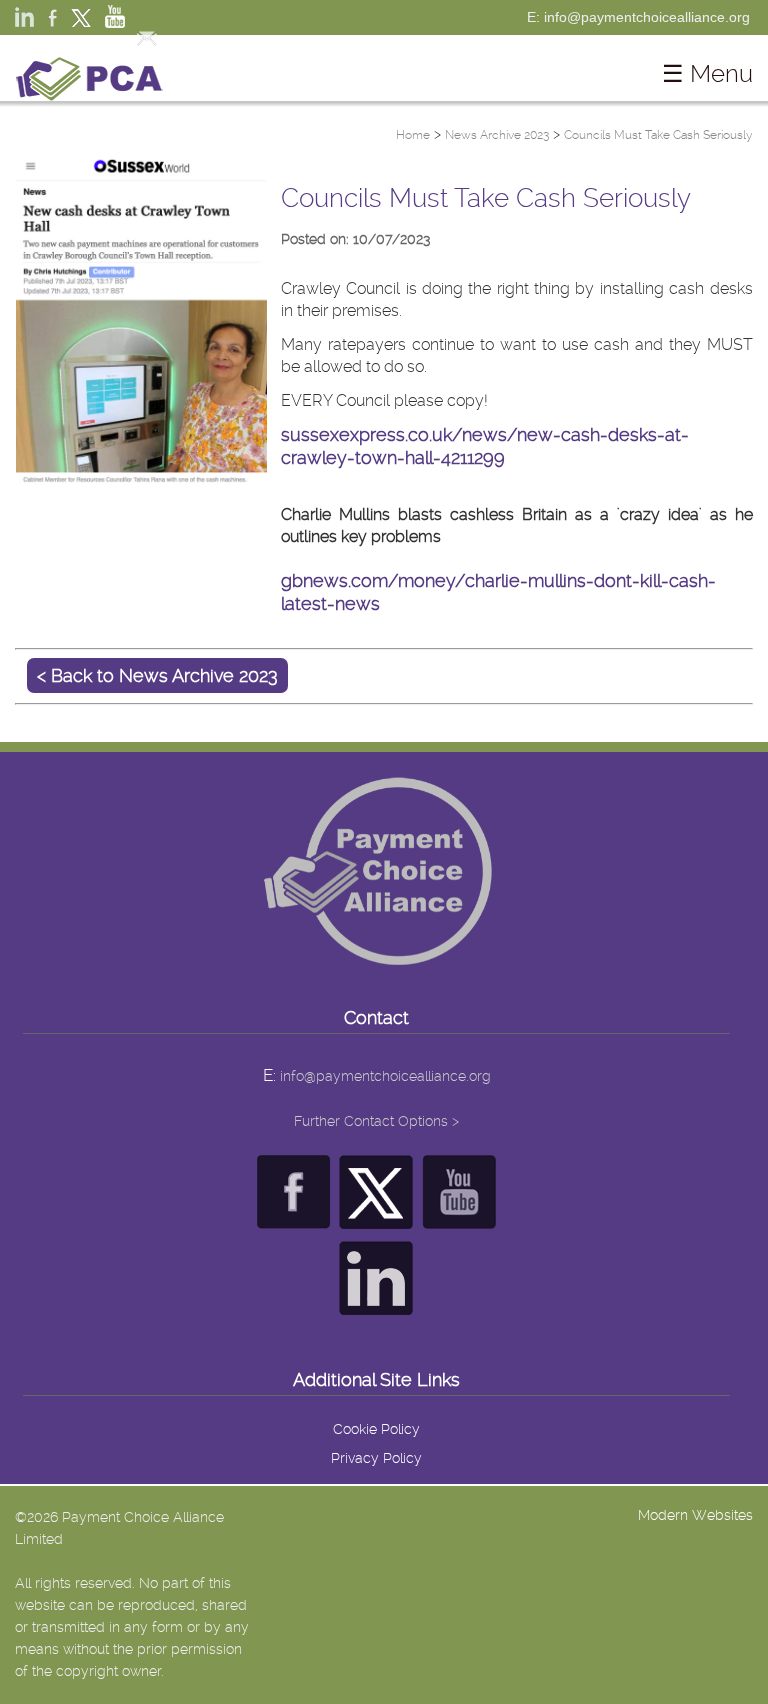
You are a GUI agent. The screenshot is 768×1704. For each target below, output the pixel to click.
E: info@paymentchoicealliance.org (638, 17)
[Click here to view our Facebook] (293, 1218)
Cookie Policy (376, 1429)
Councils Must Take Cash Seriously (658, 135)
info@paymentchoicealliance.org (385, 1076)
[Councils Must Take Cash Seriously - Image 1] (141, 478)
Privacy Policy (376, 1458)
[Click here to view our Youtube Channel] (459, 1218)
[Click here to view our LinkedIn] (376, 1304)
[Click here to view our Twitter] (376, 1218)
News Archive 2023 (497, 135)
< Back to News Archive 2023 (157, 675)
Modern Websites (695, 1515)
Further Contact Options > (376, 1121)
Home (413, 135)
